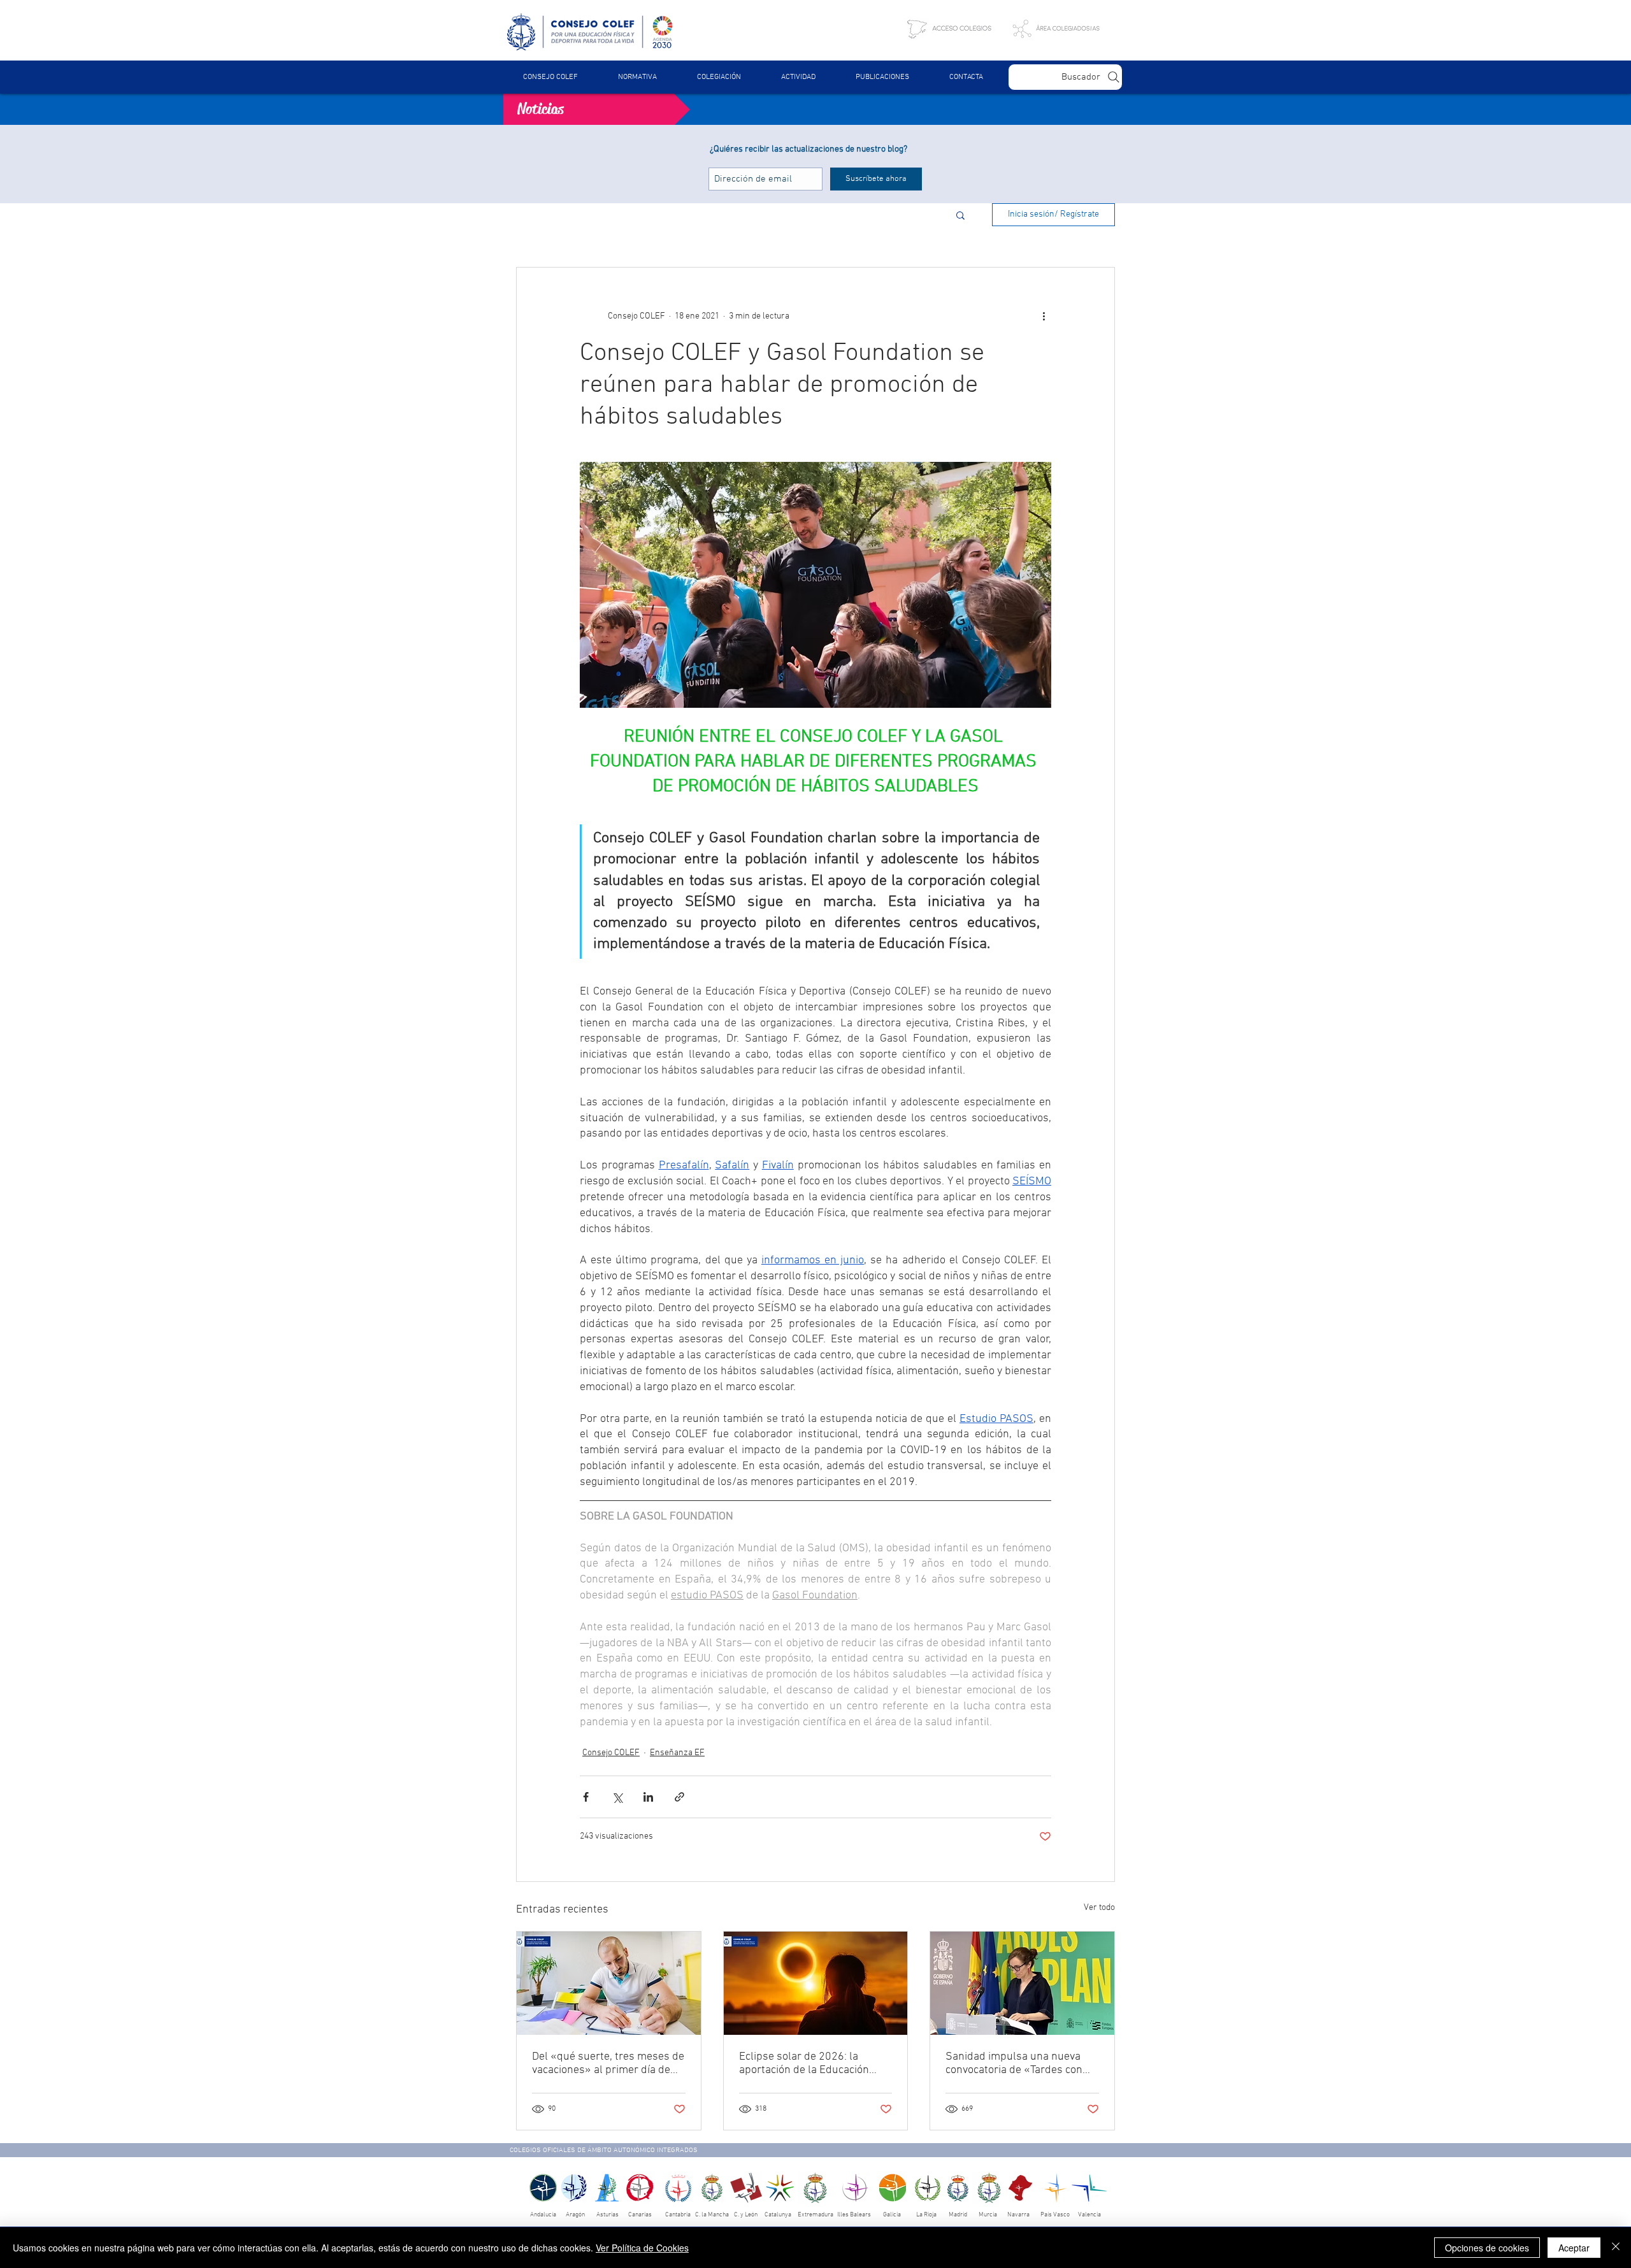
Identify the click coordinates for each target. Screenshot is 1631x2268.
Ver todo (1099, 1908)
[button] (637, 77)
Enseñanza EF (677, 1753)
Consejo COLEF (611, 1753)
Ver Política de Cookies (642, 2248)
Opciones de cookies (1487, 2248)
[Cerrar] (1616, 2248)
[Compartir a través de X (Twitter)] (617, 1797)
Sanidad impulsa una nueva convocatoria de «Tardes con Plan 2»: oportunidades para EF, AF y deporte (1015, 2063)
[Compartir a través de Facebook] (586, 1797)
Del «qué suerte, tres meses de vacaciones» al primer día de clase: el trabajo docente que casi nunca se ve (608, 2063)
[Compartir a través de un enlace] (679, 1797)
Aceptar (1574, 2248)
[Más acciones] (1044, 316)
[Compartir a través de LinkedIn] (648, 1797)
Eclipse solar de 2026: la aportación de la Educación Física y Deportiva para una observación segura (804, 2063)
